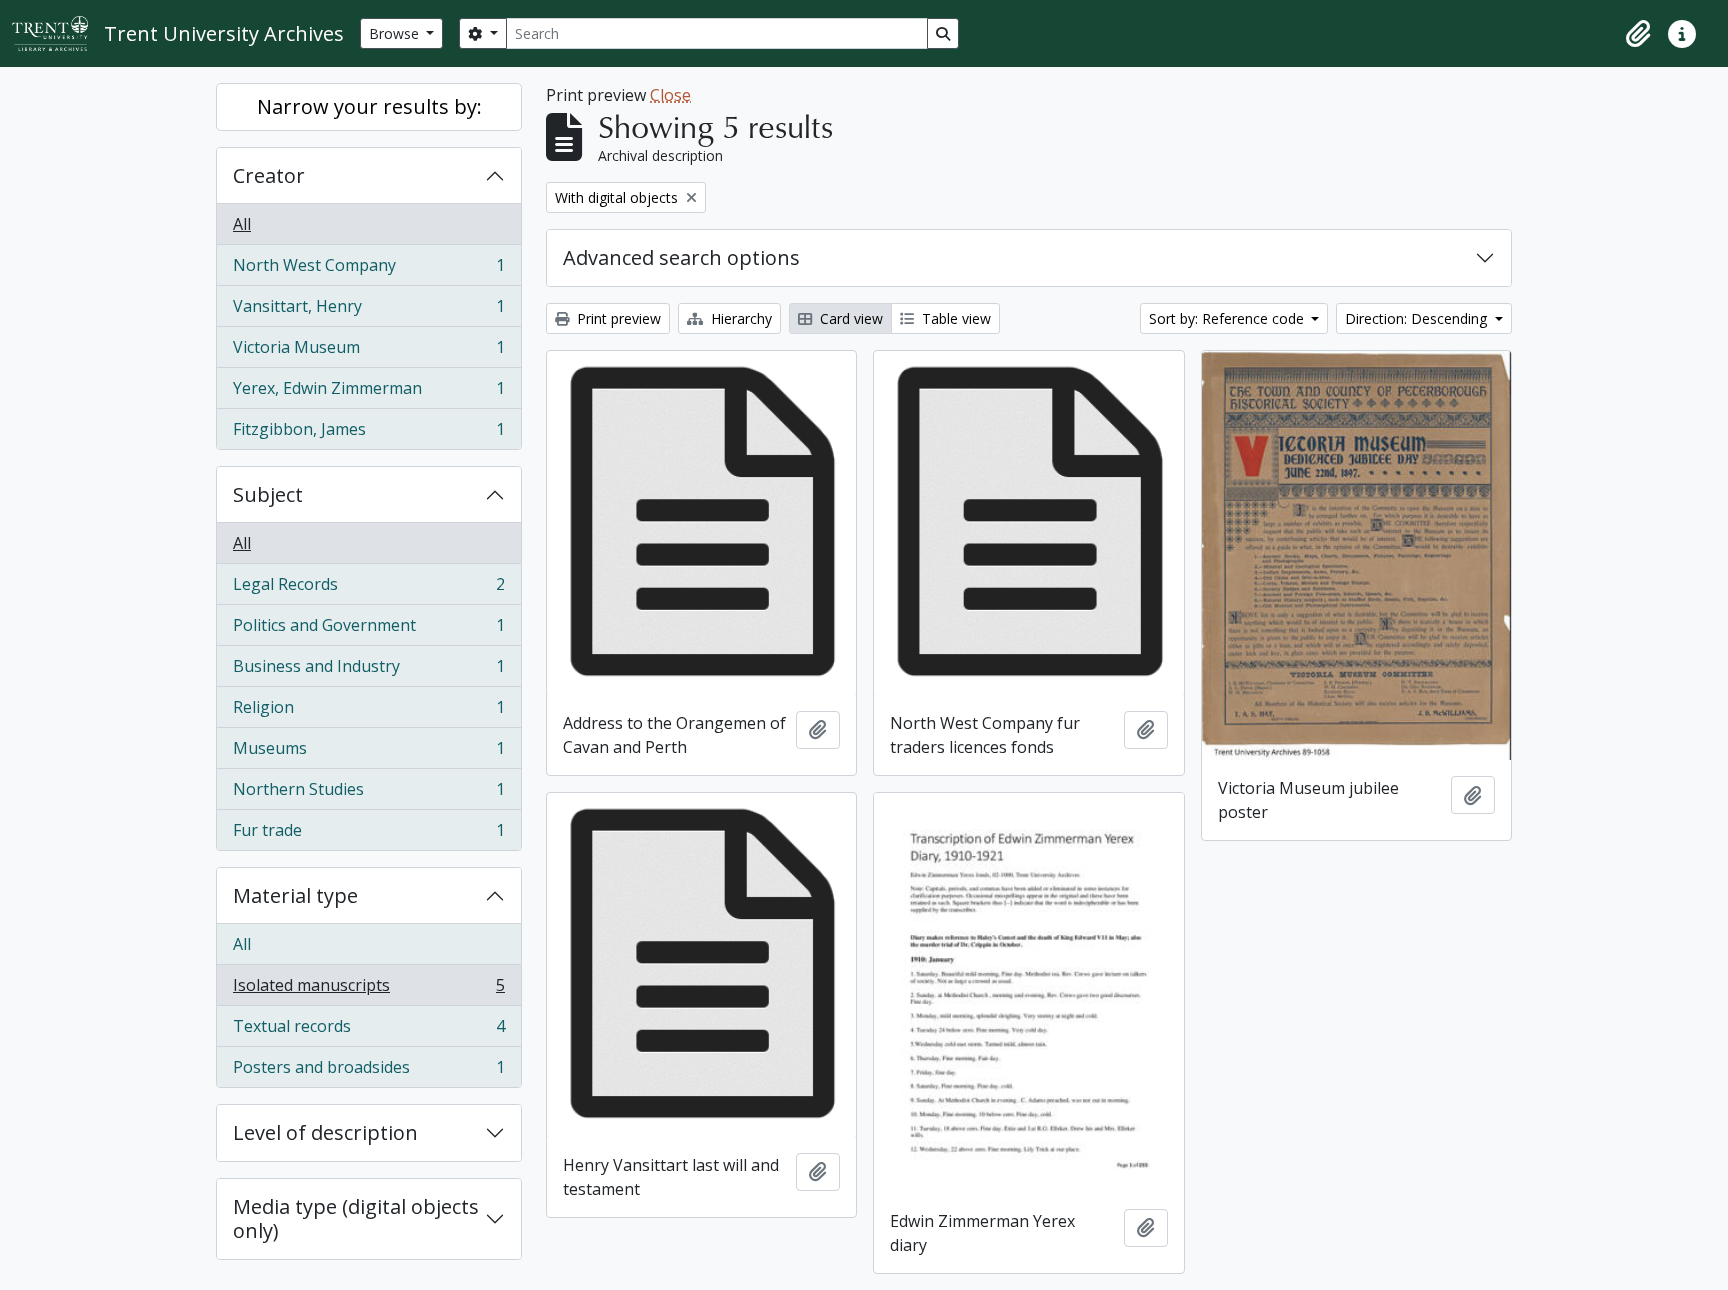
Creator (269, 175)
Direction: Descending (1418, 318)
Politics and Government (368, 630)
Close (670, 95)
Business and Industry (368, 671)
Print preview (617, 318)
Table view (954, 318)
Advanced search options (681, 257)
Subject (268, 494)
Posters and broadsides (368, 1071)
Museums (368, 753)
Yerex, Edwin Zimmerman (368, 393)
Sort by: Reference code (1228, 318)
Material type (295, 895)
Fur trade (368, 834)
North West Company (368, 270)
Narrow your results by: (369, 106)
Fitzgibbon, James (368, 433)
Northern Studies (368, 794)
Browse (396, 33)
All (242, 224)
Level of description (325, 1132)
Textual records (368, 1031)
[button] (1638, 34)
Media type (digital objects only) (356, 1218)
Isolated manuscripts (368, 990)
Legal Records (368, 589)
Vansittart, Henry (368, 311)
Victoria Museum (368, 352)
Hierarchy (739, 318)
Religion (368, 712)
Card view (849, 318)
